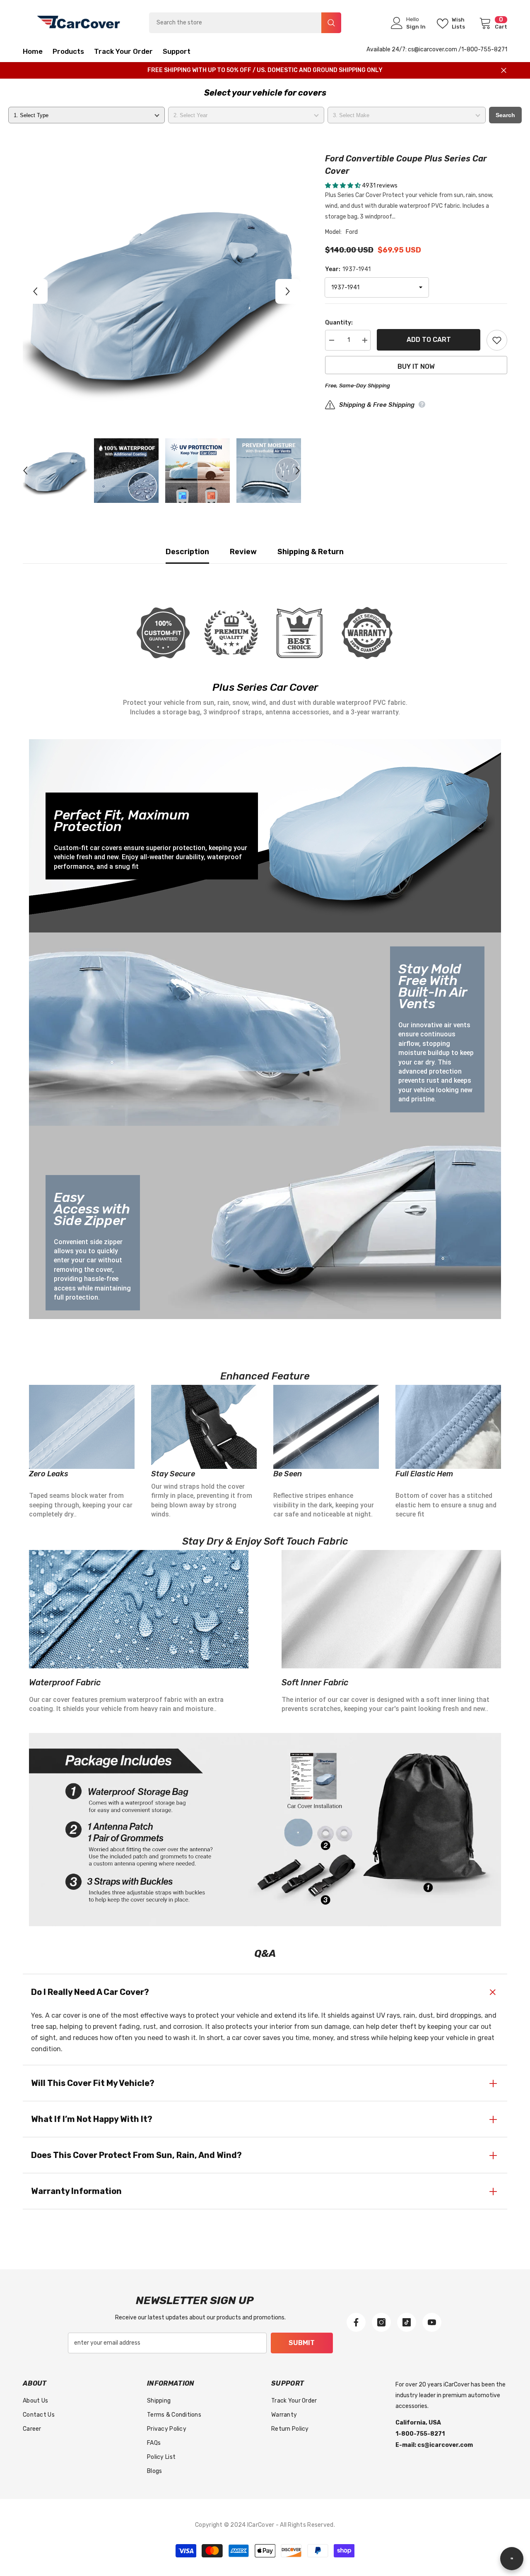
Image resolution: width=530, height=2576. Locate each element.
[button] (35, 291)
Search (505, 115)
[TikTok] (407, 2322)
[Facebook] (356, 2322)
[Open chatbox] (512, 2559)
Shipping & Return (311, 552)
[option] (162, 291)
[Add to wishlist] (497, 340)
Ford (352, 232)
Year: (348, 269)
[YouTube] (432, 2322)
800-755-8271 (487, 49)
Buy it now (416, 366)
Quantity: (339, 323)
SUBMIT (302, 2343)
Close (504, 71)
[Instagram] (381, 2322)
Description (187, 552)
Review (243, 552)
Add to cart (429, 340)
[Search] (245, 23)
